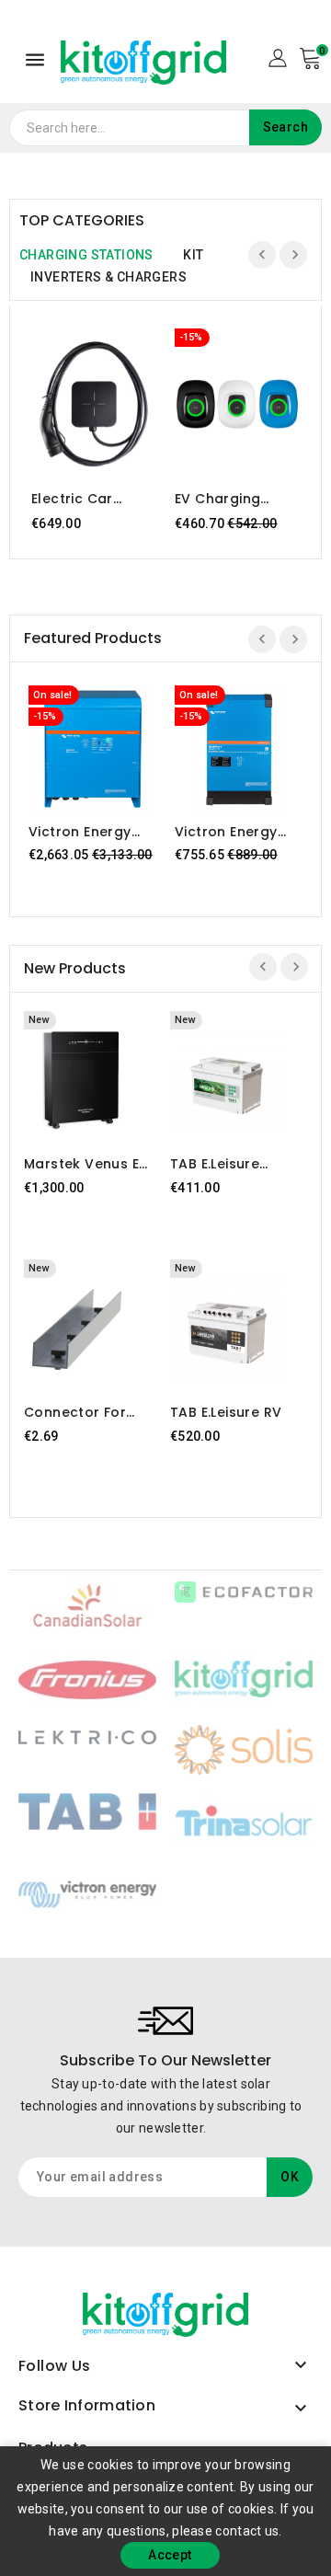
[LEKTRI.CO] (87, 1736)
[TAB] (87, 1811)
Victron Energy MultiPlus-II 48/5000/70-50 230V (229, 832)
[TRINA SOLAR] (244, 1820)
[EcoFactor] (244, 1591)
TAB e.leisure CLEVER (215, 1164)
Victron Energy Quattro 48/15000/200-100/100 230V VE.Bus (81, 832)
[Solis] (244, 1749)
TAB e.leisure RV (226, 1412)
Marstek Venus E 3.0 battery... (81, 1164)
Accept (170, 2555)
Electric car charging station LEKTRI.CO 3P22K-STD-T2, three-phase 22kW (92, 499)
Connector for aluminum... (75, 1412)
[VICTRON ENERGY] (87, 1892)
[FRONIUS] (87, 1678)
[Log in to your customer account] (277, 57)
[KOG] (244, 1678)
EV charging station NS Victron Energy (226, 499)
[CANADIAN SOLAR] (87, 1605)
